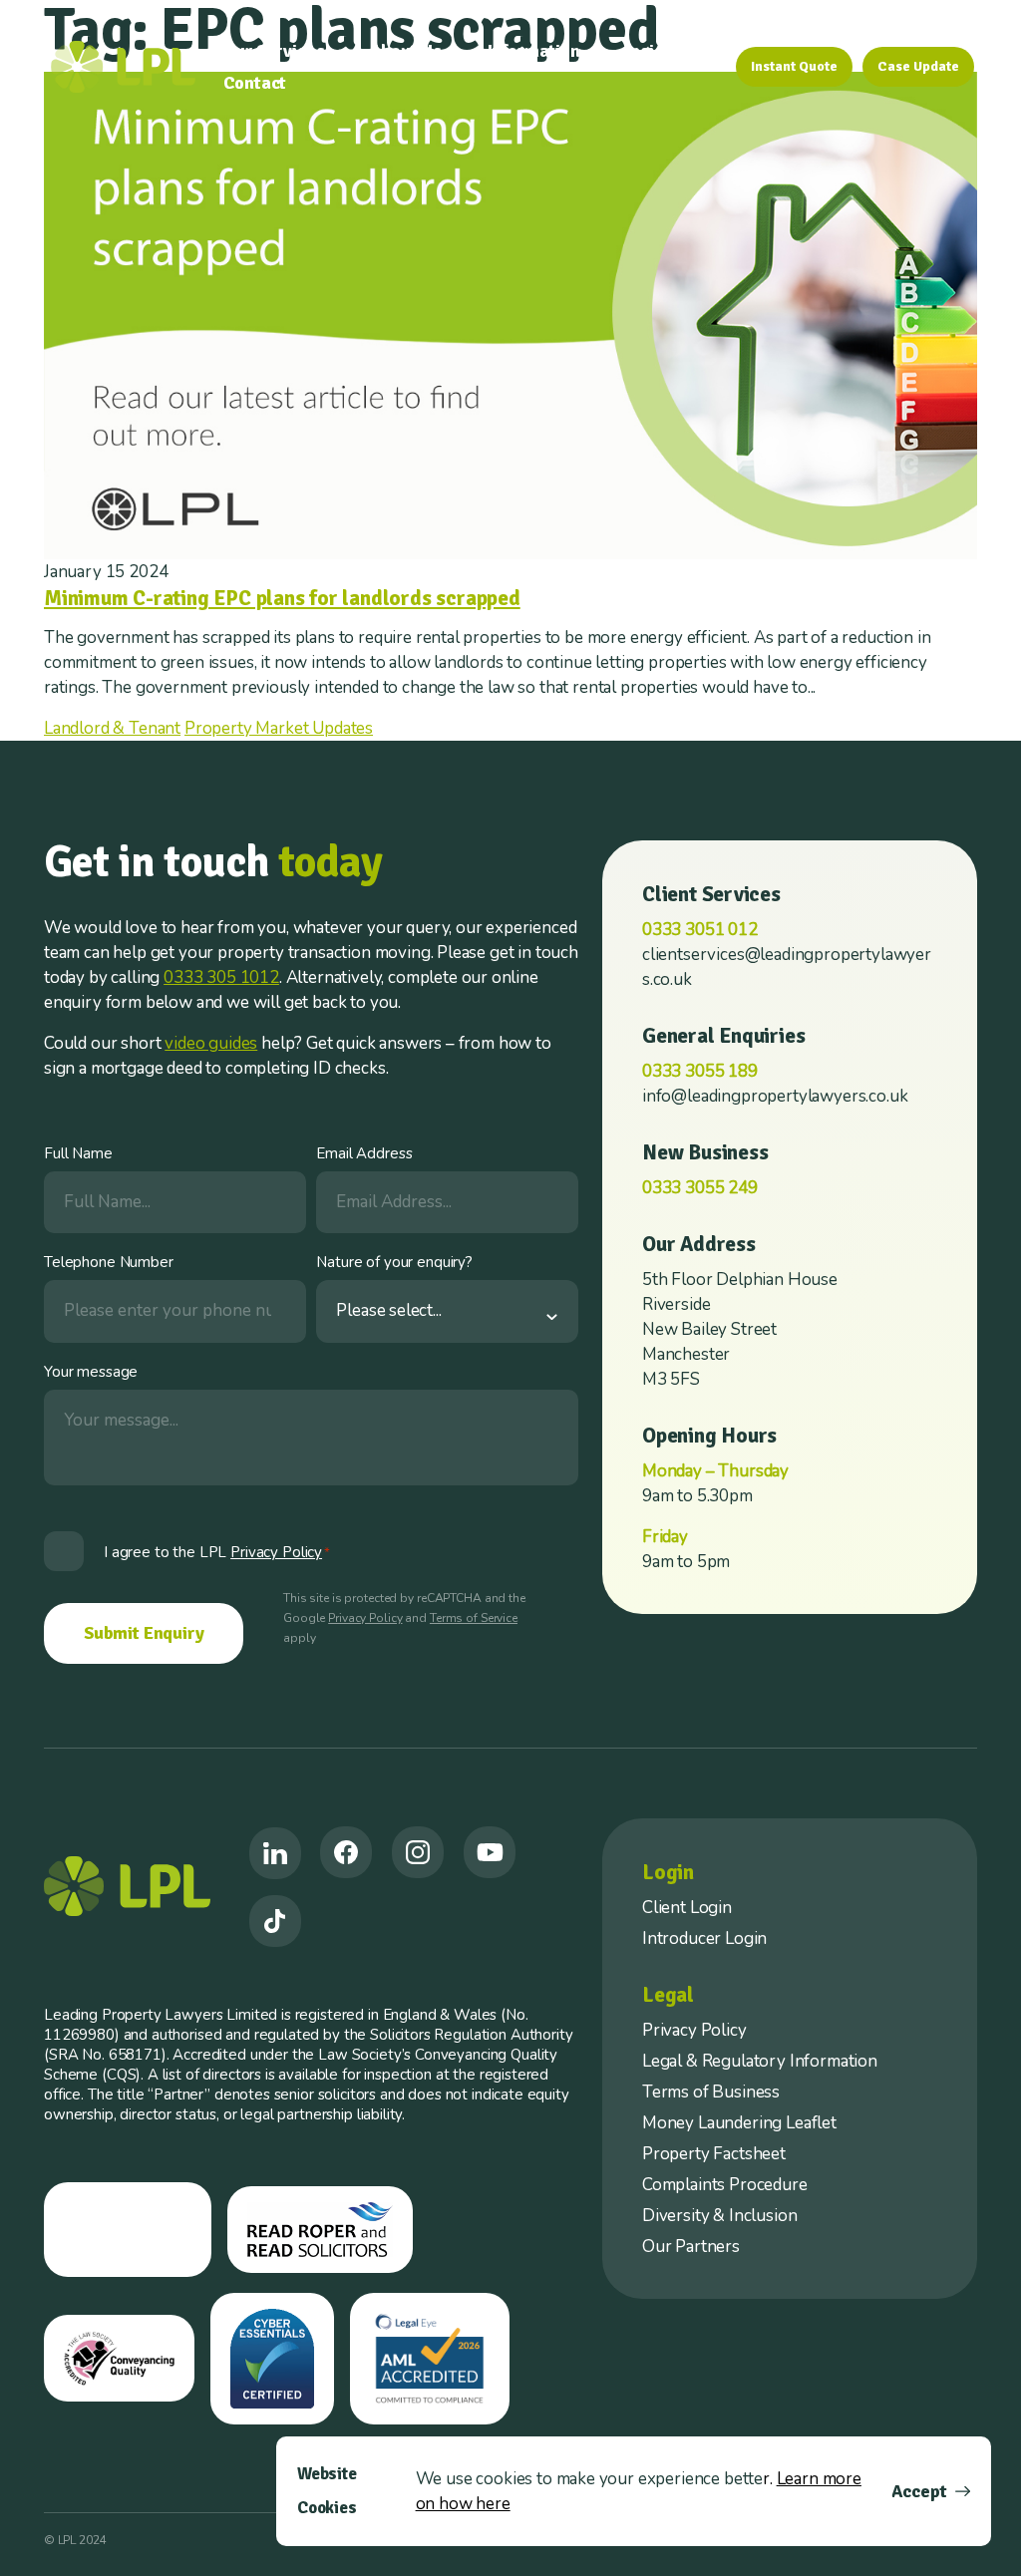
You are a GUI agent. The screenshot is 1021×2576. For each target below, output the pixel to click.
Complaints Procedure (725, 2185)
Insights (657, 51)
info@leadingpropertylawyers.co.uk (775, 1096)
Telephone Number (109, 1262)
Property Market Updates (279, 728)
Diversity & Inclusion (719, 2216)
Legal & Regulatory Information (760, 2061)
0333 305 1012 (221, 977)
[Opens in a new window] (275, 1853)
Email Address (364, 1153)
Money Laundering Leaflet (739, 2123)
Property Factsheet (714, 2154)
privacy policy (276, 1552)
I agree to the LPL (217, 1552)
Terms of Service (474, 1618)
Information (534, 51)
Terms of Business (711, 2092)
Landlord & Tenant (112, 728)
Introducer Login (704, 1938)
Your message (91, 1372)
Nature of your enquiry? (394, 1262)
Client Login (687, 1908)
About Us (406, 51)
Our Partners (691, 2247)
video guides (211, 1043)
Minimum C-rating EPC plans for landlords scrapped (282, 598)
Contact (255, 83)
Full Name (78, 1153)
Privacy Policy (365, 1618)
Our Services (274, 51)
